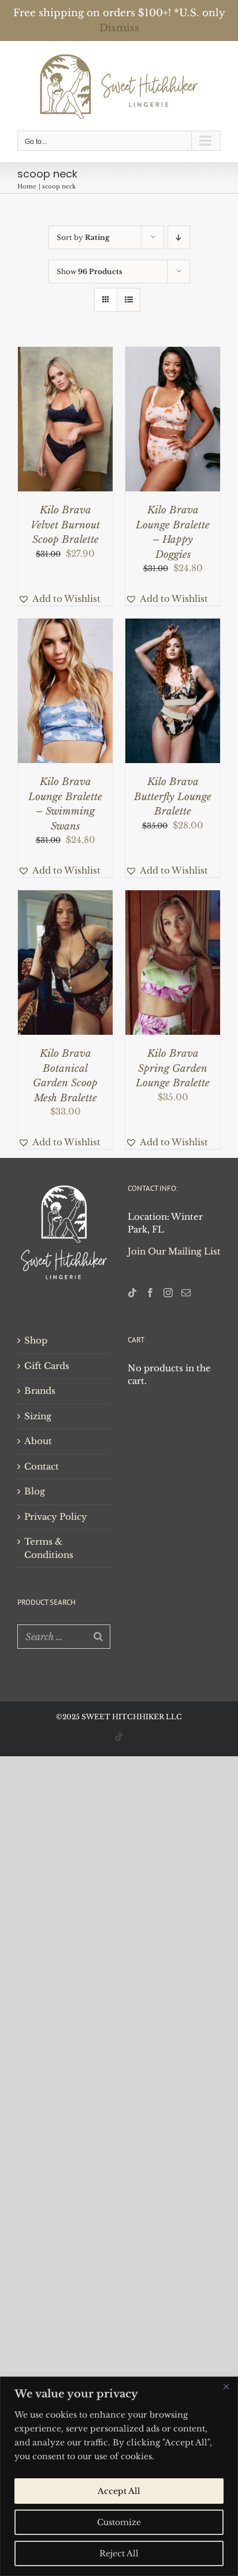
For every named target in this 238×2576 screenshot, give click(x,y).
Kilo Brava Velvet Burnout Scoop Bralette (65, 525)
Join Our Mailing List (174, 1251)
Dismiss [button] (119, 28)
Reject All (119, 2553)
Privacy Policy (56, 1517)
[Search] (98, 1637)
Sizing (38, 1416)
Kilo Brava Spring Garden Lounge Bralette (173, 1068)
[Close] (226, 2386)
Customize (119, 2522)
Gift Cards (47, 1366)
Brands (40, 1391)
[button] (59, 599)
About (38, 1441)
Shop (36, 1340)
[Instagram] (168, 1293)
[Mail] (186, 1293)
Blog (35, 1491)
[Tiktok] (132, 1293)
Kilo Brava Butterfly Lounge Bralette (173, 797)
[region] (119, 2476)
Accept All (119, 2491)
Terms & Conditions (49, 1548)
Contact (42, 1466)
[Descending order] (179, 237)
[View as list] (129, 300)
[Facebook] (150, 1293)
